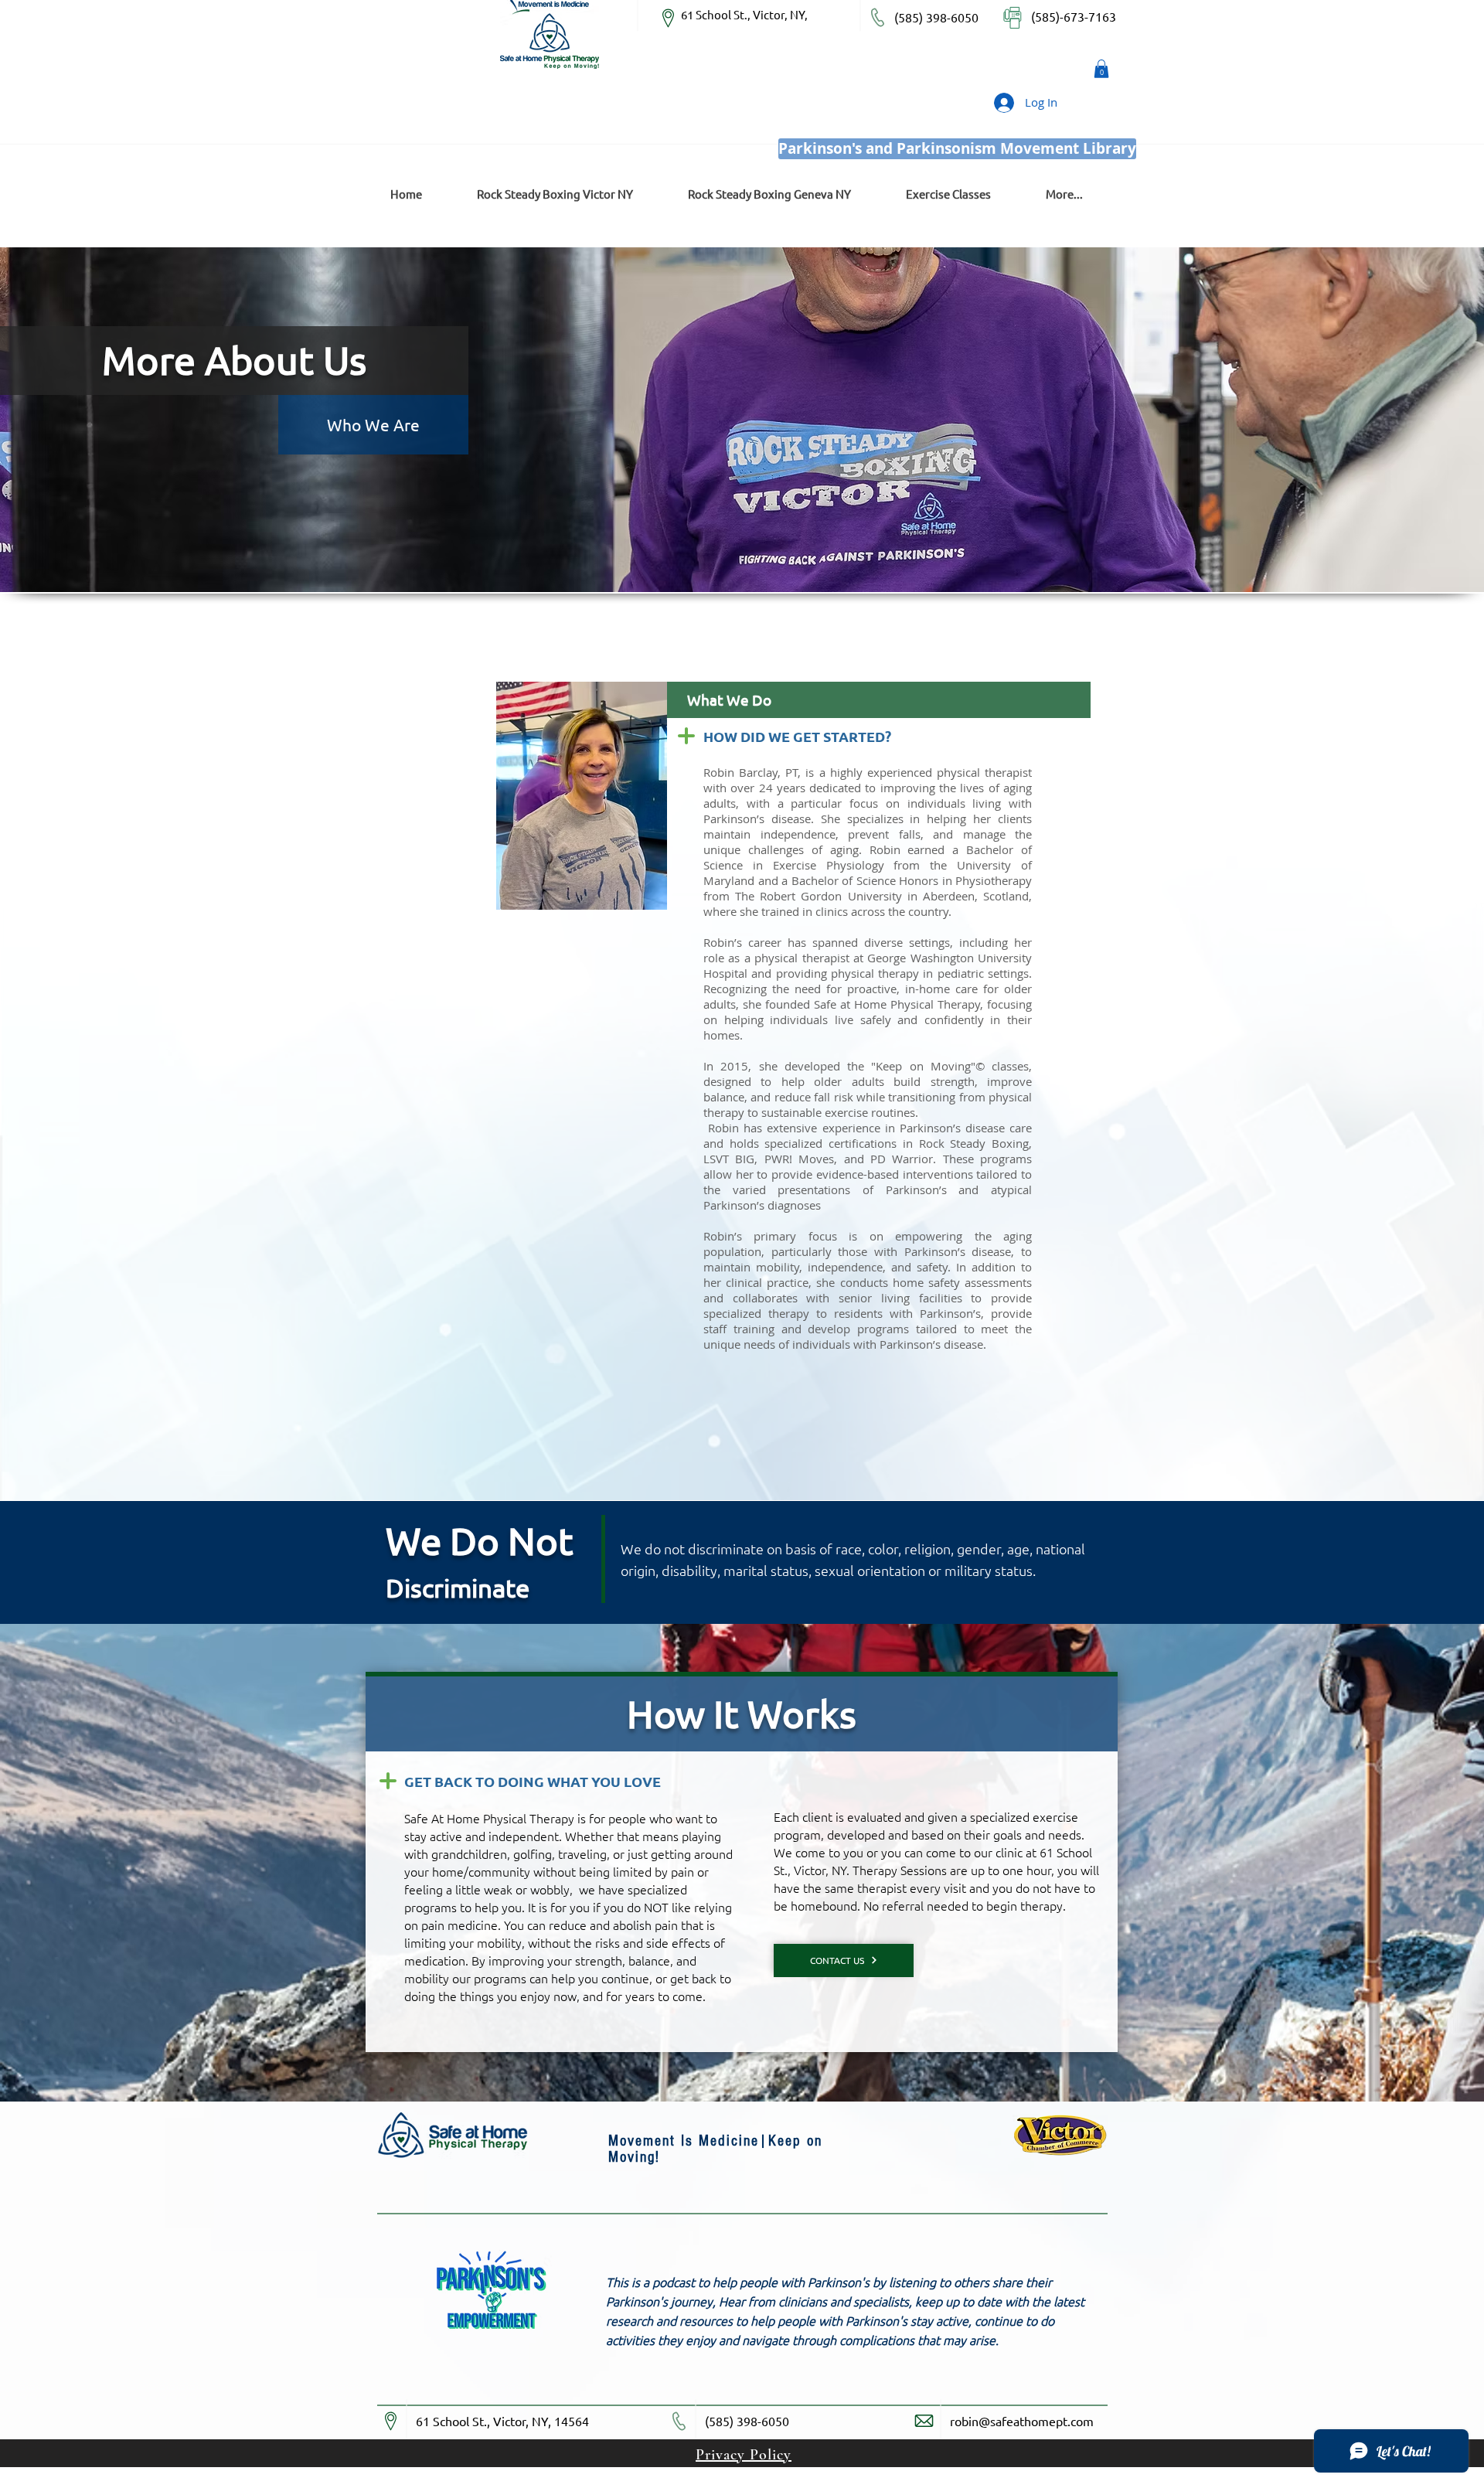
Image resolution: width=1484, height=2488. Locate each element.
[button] (1101, 69)
